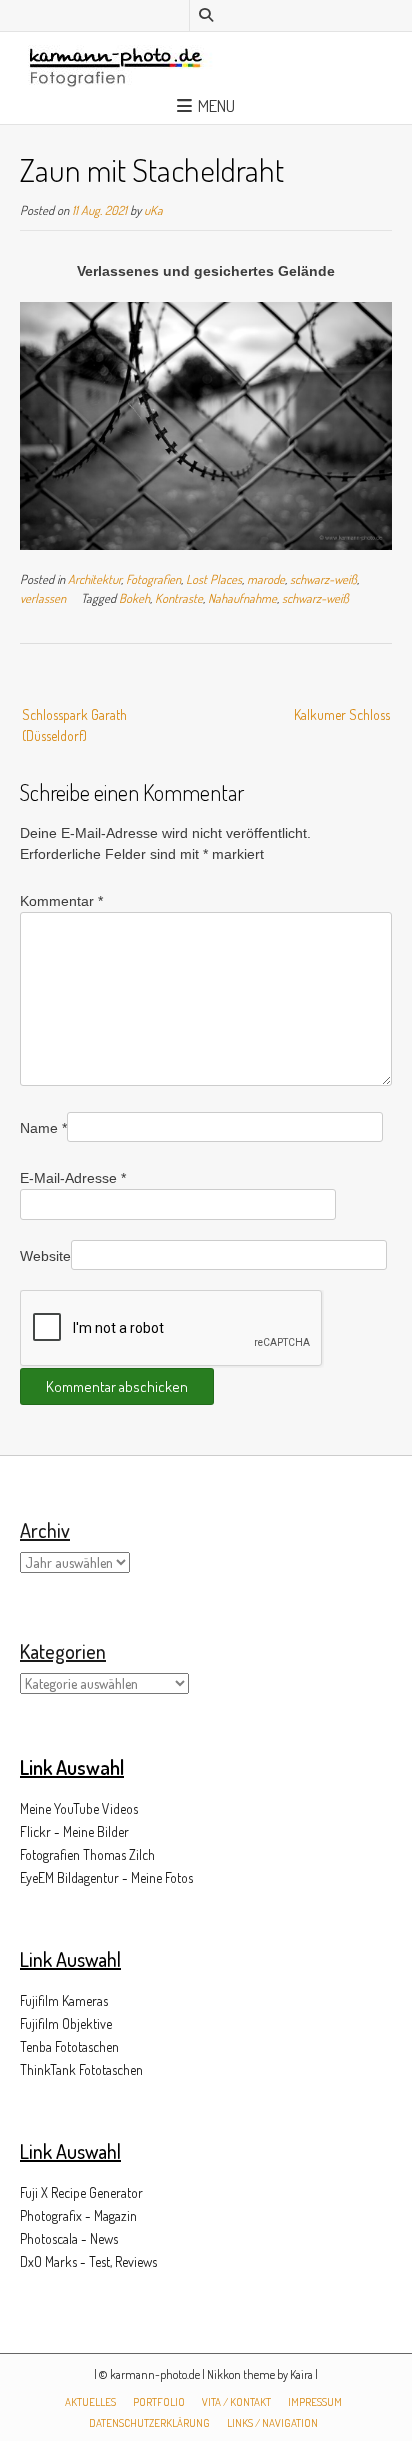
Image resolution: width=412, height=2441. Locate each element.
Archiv (45, 1530)
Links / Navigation (272, 2423)
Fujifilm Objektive (66, 2023)
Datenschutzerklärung (149, 2423)
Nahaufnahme (242, 598)
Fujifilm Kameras (64, 2000)
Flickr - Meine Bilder (74, 1831)
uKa (153, 210)
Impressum (315, 2402)
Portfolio (159, 2402)
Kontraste (179, 598)
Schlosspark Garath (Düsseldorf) (74, 725)
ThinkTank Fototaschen (81, 2069)
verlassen (43, 598)
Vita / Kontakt (236, 2402)
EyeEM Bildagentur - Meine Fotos (106, 1877)
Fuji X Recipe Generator (81, 2192)
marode (266, 579)
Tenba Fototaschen (69, 2046)
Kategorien (63, 1651)
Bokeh (134, 598)
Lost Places (214, 579)
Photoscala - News (69, 2238)
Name (43, 1128)
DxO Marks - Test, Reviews (88, 2261)
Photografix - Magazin (78, 2215)
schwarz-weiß (323, 579)
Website (45, 1256)
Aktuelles (90, 2402)
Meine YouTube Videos (79, 1808)
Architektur (94, 579)
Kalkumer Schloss (342, 714)
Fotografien (153, 579)
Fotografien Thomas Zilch (87, 1854)
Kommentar (61, 901)
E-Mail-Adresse (73, 1178)
